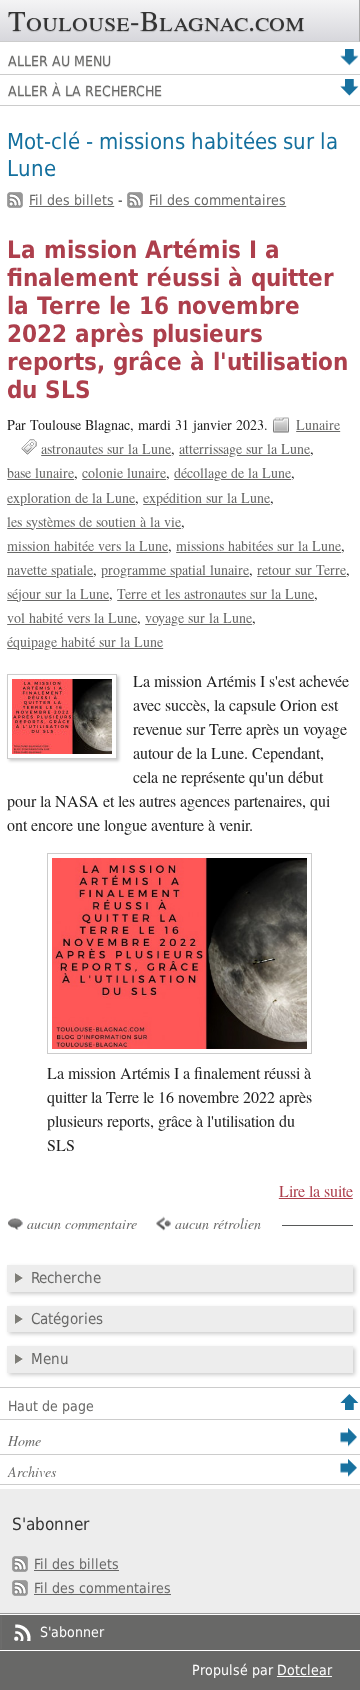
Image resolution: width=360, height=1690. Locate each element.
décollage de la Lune (232, 472)
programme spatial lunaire (175, 569)
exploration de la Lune (71, 497)
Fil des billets (71, 200)
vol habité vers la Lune (72, 617)
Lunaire (318, 424)
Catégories (67, 1319)
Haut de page (51, 1406)
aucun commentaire (82, 1223)
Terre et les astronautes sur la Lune (215, 593)
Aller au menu (59, 61)
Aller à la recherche (85, 91)
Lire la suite (316, 1191)
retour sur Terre (301, 569)
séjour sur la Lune (58, 593)
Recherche (66, 1278)
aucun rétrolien (218, 1223)
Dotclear (304, 1670)
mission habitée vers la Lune (87, 545)
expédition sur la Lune (206, 497)
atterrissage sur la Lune (244, 448)
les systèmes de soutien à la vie (94, 521)
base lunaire (40, 472)
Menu (50, 1359)
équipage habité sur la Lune (85, 641)
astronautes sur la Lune (106, 448)
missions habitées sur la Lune (258, 545)
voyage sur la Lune (198, 617)
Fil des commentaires (217, 200)
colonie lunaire (124, 472)
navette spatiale (50, 569)
